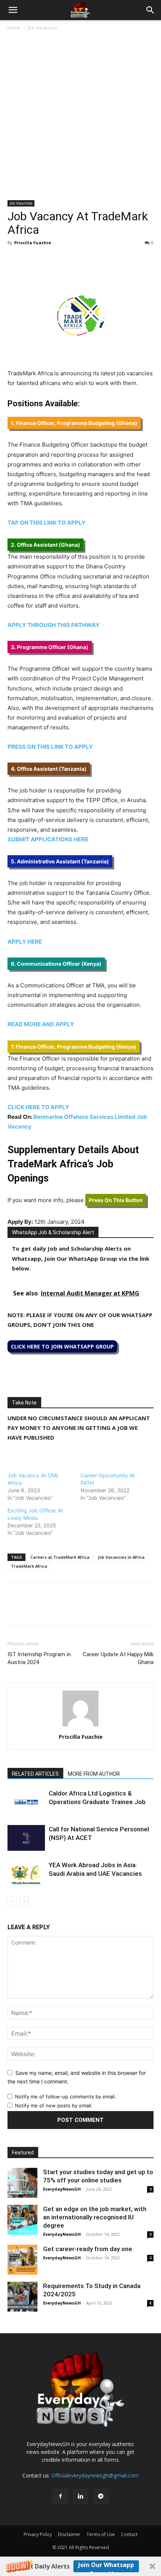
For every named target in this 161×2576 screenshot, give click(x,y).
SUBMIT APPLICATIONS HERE (48, 839)
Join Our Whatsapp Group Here (106, 2566)
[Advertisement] (80, 116)
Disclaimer (69, 2534)
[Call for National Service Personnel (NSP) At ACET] (26, 1838)
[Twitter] (32, 260)
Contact (129, 2534)
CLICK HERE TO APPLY (39, 1107)
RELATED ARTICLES (35, 1774)
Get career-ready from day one (88, 2249)
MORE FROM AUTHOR (94, 1774)
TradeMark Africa (29, 1566)
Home (14, 28)
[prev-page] (12, 1901)
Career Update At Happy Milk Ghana (118, 1658)
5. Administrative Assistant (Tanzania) (60, 861)
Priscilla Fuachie (33, 243)
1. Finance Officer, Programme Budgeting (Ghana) (74, 423)
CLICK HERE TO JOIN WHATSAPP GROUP (62, 1346)
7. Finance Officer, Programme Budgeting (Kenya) (74, 1047)
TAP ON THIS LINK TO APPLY (47, 523)
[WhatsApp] (49, 260)
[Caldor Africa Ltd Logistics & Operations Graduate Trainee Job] (26, 1802)
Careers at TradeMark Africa (60, 1557)
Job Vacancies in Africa (121, 1557)
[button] (80, 2566)
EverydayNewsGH (62, 2189)
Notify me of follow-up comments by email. (66, 2097)
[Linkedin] (67, 260)
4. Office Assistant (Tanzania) (49, 769)
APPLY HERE (25, 942)
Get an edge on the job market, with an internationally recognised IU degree (95, 2217)
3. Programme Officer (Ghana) (50, 647)
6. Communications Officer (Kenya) (56, 964)
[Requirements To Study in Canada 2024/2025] (22, 2297)
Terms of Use (101, 2534)
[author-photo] (80, 1726)
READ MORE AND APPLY (41, 1024)
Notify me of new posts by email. (54, 2105)
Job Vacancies (42, 28)
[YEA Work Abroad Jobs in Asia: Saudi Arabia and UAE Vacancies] (26, 1874)
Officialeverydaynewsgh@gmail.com (95, 2475)
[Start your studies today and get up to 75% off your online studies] (22, 2183)
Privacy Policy (38, 2534)
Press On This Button (116, 1200)
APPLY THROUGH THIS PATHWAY (54, 625)
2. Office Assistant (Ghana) (45, 545)
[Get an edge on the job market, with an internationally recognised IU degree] (22, 2220)
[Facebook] (15, 260)
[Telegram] (84, 260)
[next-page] (24, 1901)
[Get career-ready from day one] (22, 2260)
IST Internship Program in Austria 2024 (39, 1658)
